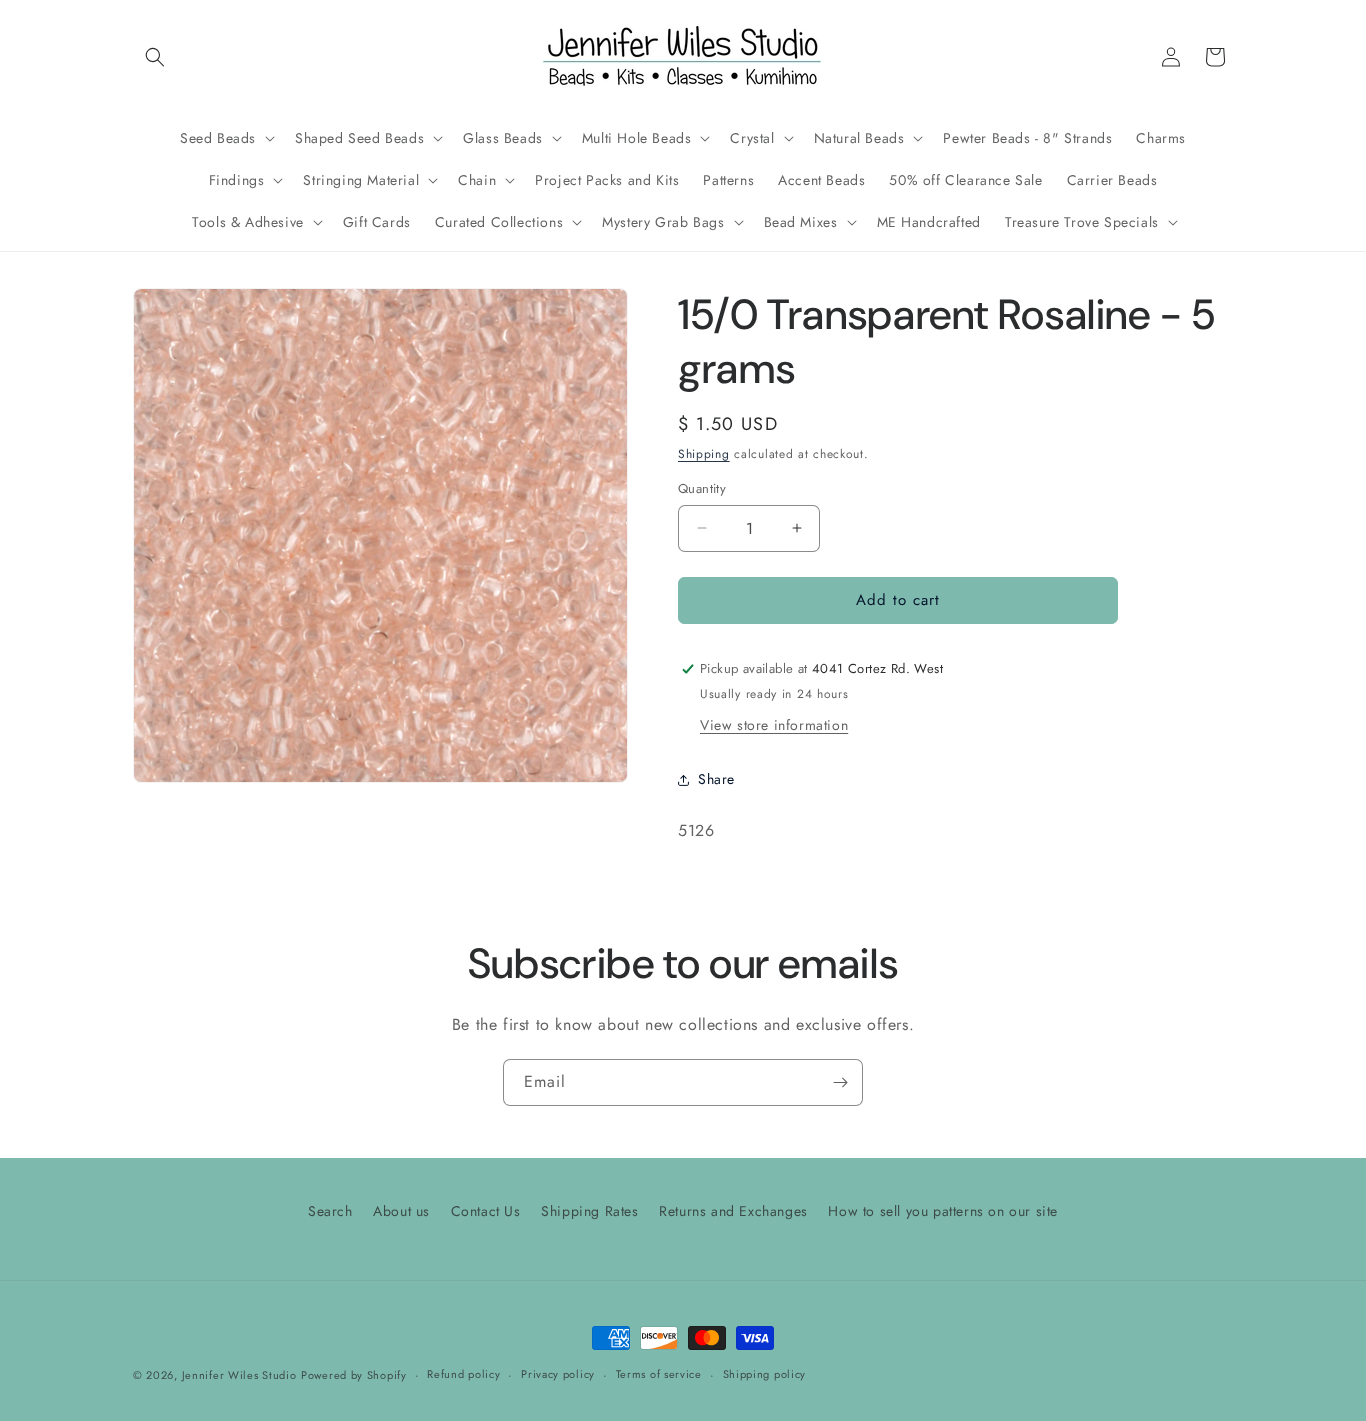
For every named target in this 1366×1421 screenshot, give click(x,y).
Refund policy (463, 1374)
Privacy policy (558, 1374)
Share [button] (716, 779)
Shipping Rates (589, 1211)
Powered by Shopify (354, 1375)
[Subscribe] (840, 1082)
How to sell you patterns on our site (943, 1211)
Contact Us (486, 1211)
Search (330, 1211)
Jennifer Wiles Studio (239, 1375)
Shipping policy (765, 1374)
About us (401, 1211)
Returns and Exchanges (733, 1211)
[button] (155, 57)
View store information (774, 725)
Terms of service (659, 1374)
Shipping (704, 454)
